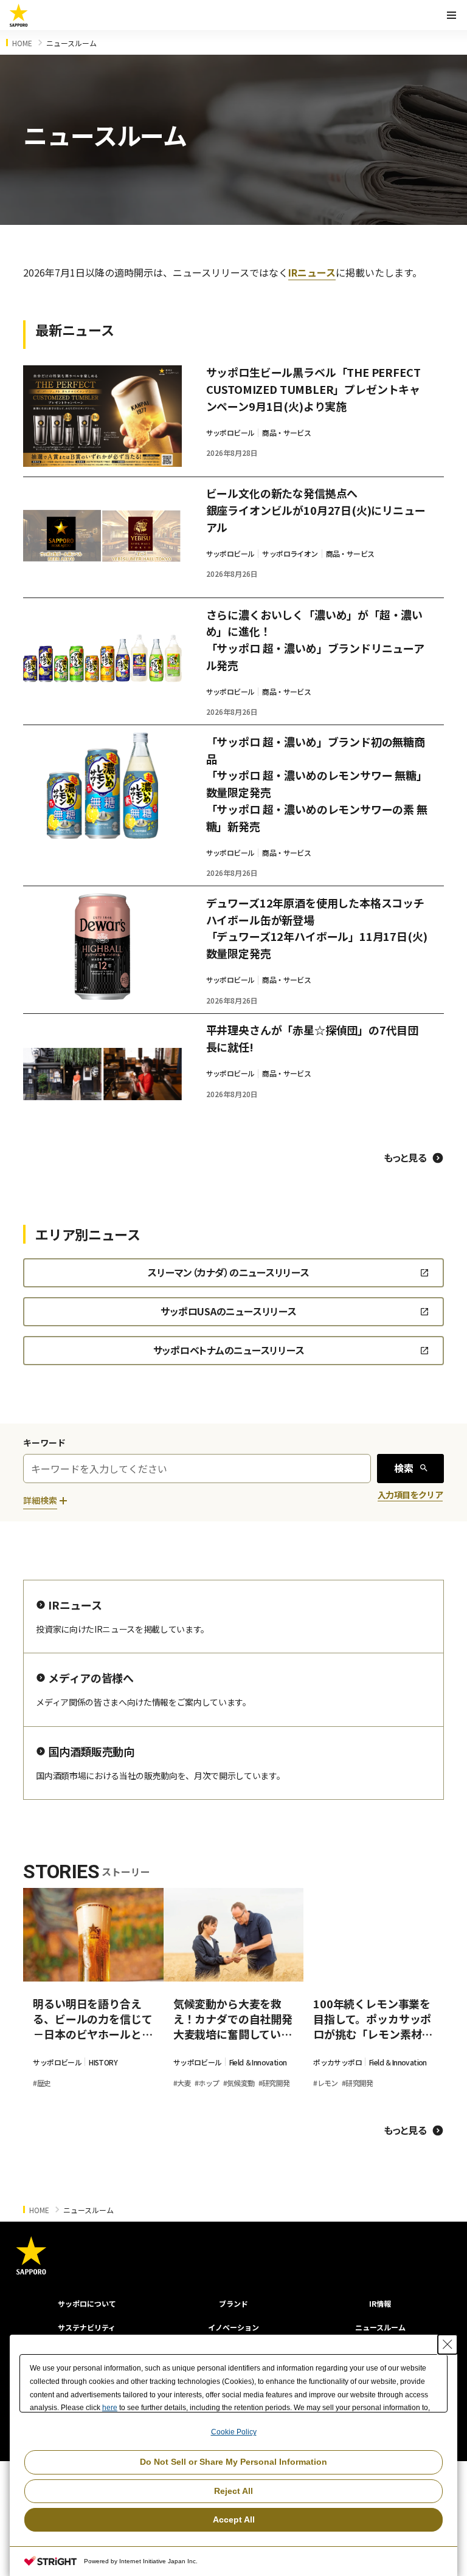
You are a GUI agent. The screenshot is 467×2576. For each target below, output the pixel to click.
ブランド (233, 2303)
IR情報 (380, 2303)
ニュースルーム (380, 2327)
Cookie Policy (234, 2432)
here (110, 2408)
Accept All (234, 2519)
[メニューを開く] (451, 15)
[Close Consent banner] (448, 2344)
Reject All (233, 2491)
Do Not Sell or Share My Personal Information (233, 2462)
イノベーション (233, 2327)
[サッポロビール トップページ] (19, 15)
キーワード (44, 1442)
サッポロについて (87, 2303)
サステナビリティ (87, 2327)
